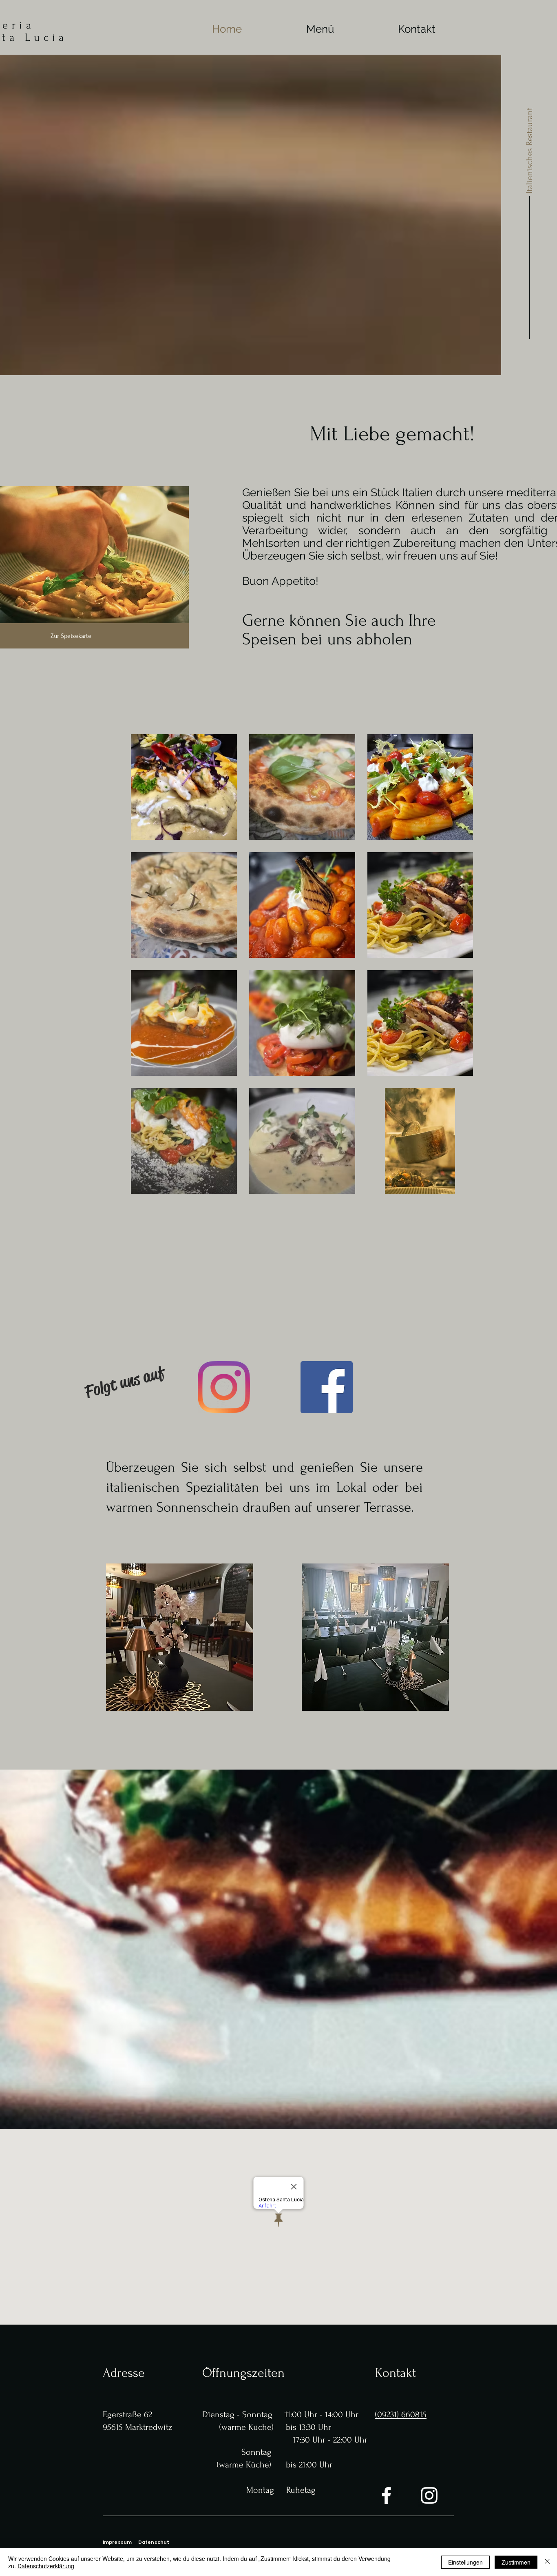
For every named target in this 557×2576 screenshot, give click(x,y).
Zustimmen (516, 2562)
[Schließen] (547, 2562)
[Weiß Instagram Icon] (429, 2495)
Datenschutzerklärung (46, 2566)
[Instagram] (224, 1387)
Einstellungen (465, 2562)
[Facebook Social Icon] (327, 1387)
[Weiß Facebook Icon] (386, 2495)
